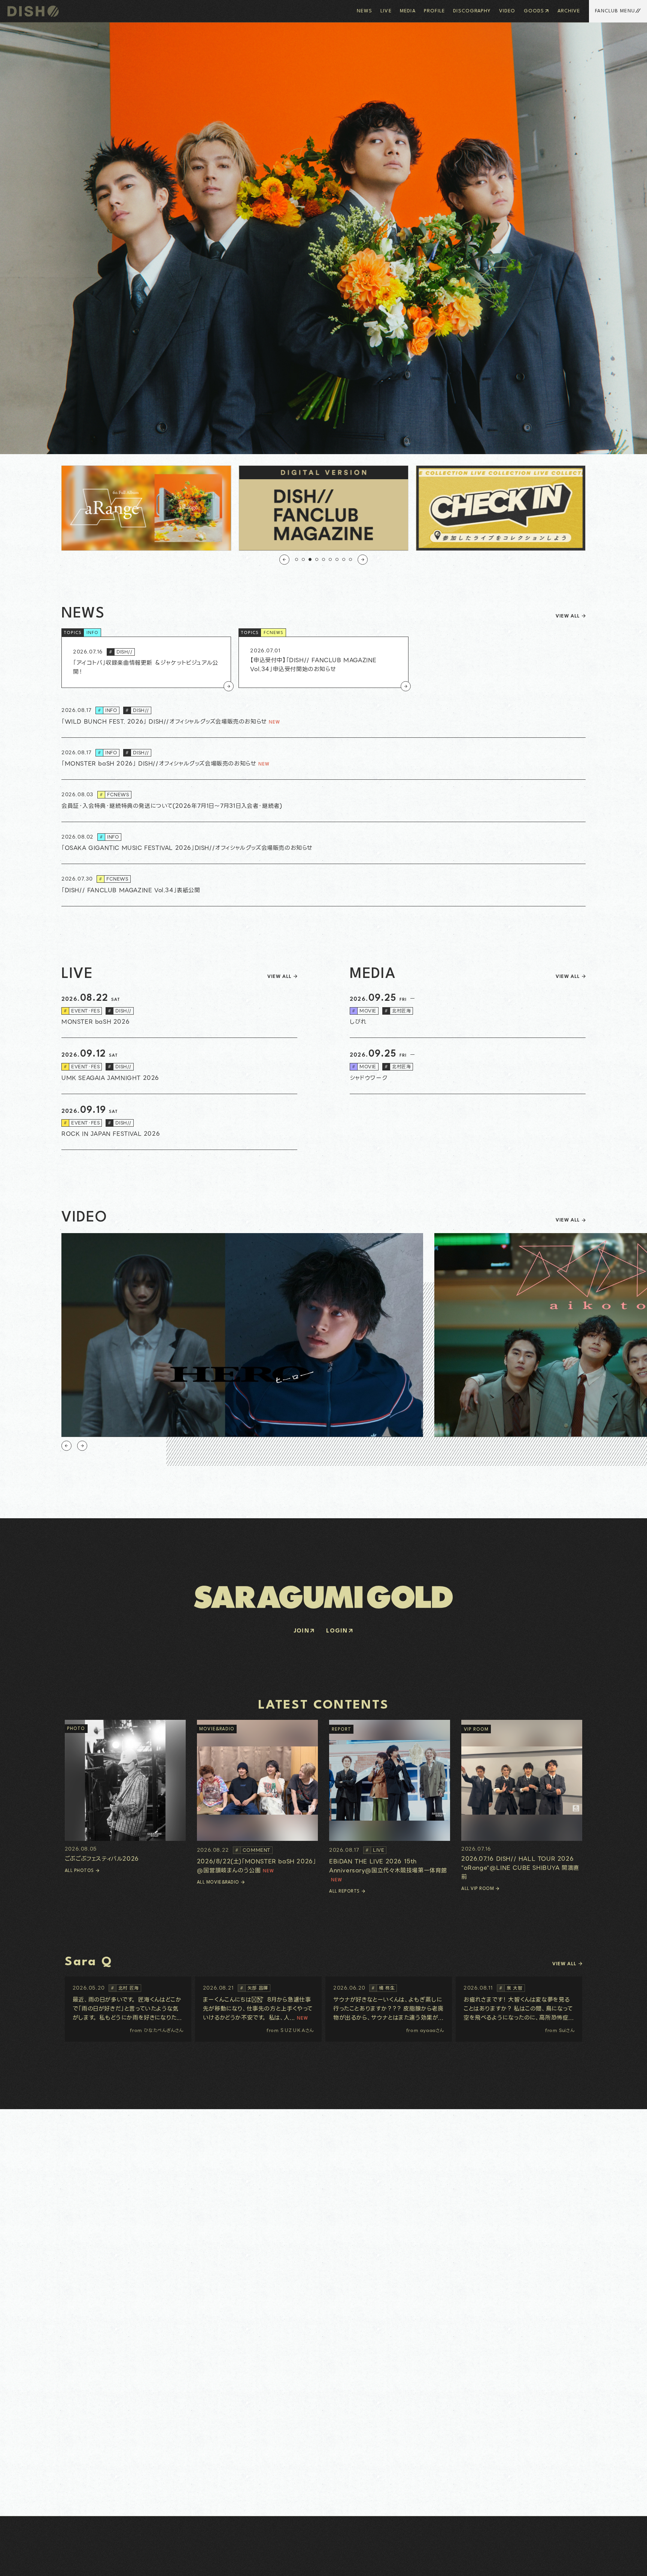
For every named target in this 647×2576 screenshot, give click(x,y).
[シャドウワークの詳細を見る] (468, 1066)
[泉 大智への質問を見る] (519, 2009)
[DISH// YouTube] (31, 2564)
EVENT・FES (82, 1011)
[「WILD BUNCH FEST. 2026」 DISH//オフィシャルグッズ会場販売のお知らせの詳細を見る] (323, 717)
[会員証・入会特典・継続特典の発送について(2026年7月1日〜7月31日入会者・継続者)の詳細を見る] (323, 801)
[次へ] (363, 560)
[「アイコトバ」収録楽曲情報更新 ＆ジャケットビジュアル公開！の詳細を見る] (146, 662)
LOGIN (337, 1631)
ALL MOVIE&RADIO (218, 1882)
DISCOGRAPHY (472, 11)
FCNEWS (274, 633)
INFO (92, 633)
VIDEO (507, 11)
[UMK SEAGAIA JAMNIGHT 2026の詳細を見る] (179, 1066)
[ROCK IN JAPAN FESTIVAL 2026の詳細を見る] (179, 1122)
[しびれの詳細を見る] (468, 1010)
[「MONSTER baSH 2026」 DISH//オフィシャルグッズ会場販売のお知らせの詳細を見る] (323, 759)
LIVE (386, 11)
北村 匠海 (125, 1988)
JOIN (302, 1631)
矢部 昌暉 (254, 1988)
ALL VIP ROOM (478, 1889)
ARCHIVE (569, 11)
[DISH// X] (23, 2564)
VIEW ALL (568, 616)
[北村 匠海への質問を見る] (128, 2009)
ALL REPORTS (344, 1891)
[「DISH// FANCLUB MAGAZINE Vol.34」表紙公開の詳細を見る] (323, 885)
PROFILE (434, 11)
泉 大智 (511, 1988)
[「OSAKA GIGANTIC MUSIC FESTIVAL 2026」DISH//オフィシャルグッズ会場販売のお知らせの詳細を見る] (323, 843)
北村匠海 (398, 1011)
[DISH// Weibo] (54, 2564)
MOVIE (364, 1011)
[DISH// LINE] (39, 2564)
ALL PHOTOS (79, 1871)
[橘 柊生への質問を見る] (389, 2009)
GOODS (534, 11)
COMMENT (253, 1850)
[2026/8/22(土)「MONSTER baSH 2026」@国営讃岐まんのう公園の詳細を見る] (257, 1797)
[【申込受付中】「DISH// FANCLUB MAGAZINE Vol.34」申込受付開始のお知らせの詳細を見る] (323, 662)
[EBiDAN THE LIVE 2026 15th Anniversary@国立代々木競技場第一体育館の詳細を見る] (390, 1802)
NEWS (364, 11)
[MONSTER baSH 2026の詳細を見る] (179, 1010)
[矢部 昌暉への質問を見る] (258, 2009)
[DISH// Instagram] (15, 2564)
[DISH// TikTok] (47, 2564)
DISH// (121, 652)
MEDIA (408, 11)
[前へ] (284, 560)
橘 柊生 (383, 1988)
